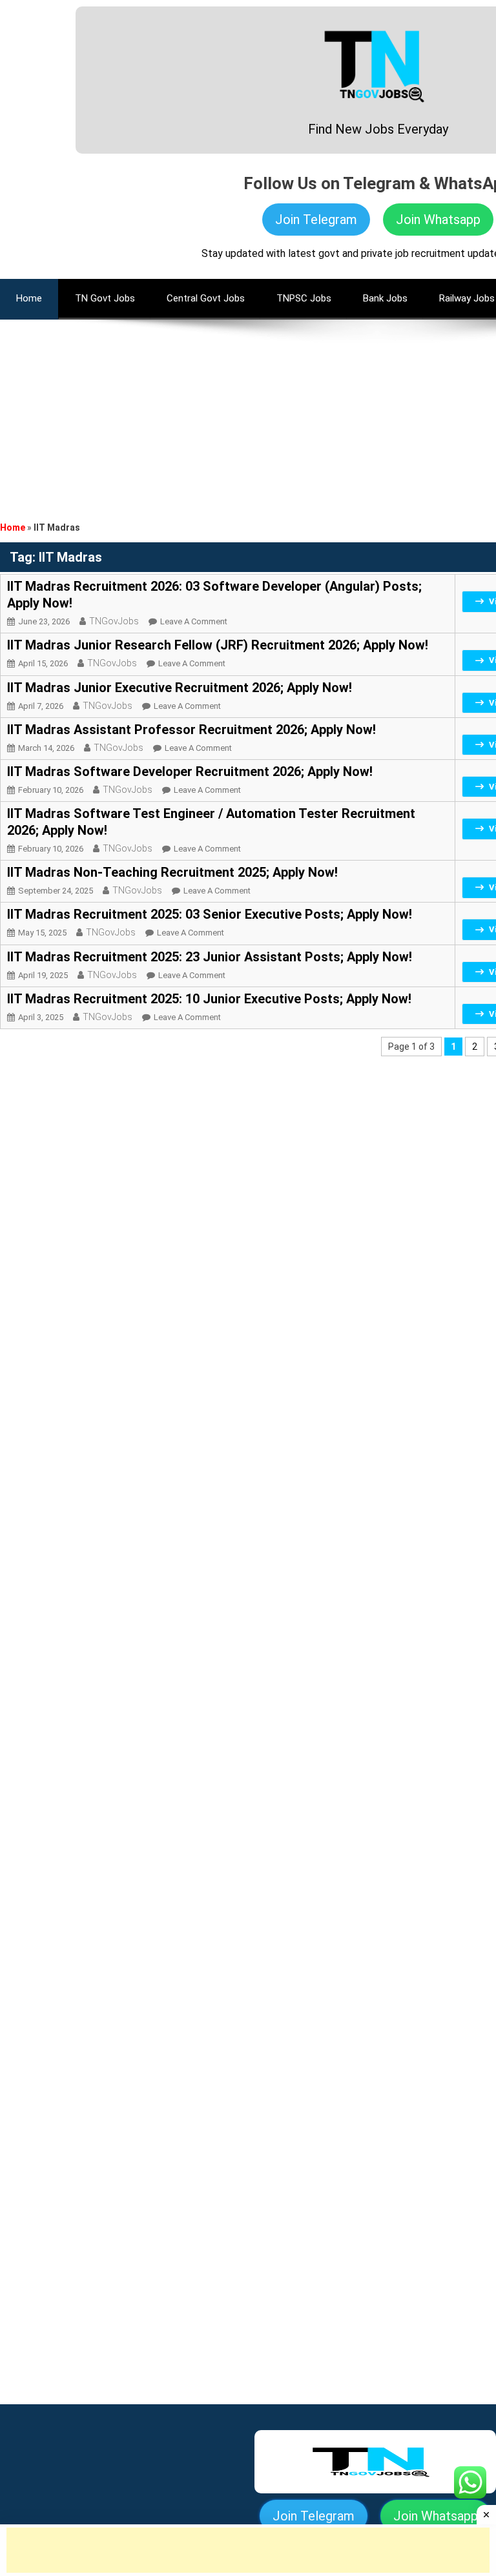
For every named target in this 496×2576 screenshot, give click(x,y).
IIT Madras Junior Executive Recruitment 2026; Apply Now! (180, 688)
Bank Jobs (385, 298)
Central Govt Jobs (206, 298)
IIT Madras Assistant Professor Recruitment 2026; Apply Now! (191, 730)
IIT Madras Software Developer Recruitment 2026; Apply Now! (190, 772)
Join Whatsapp (438, 220)
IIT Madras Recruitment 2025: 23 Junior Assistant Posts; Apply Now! (210, 957)
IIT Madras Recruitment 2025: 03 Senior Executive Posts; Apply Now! (210, 914)
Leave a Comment (194, 621)
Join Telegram (316, 220)
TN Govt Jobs (105, 298)
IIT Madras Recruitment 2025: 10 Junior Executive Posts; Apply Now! (209, 999)
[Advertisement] (248, 410)
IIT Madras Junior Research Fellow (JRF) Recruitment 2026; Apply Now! (218, 645)
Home (13, 527)
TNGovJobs (114, 621)
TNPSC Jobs (304, 298)
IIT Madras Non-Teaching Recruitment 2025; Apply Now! (172, 872)
